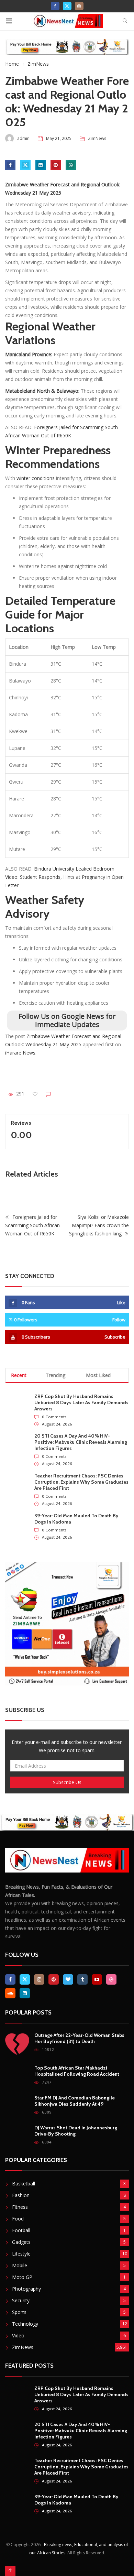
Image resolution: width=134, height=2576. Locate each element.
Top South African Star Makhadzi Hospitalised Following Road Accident (77, 2071)
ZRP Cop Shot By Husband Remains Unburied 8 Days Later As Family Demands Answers (81, 1402)
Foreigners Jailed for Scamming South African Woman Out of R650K (32, 1225)
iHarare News (20, 1053)
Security (21, 2300)
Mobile (20, 2265)
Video (18, 2335)
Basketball (24, 2184)
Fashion (21, 2195)
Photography (26, 2289)
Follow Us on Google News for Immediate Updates (67, 1020)
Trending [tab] (55, 1375)
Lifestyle (21, 2254)
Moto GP (22, 2277)
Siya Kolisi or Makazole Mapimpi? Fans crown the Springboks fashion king (99, 1225)
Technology (25, 2324)
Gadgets (21, 2242)
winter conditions (36, 478)
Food (18, 2219)
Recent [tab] (19, 1375)
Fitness (20, 2207)
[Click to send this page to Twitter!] (25, 165)
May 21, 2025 (59, 138)
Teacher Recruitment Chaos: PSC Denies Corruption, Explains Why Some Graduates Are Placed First (81, 1482)
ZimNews (38, 64)
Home (12, 64)
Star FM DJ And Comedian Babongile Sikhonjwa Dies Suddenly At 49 (75, 2101)
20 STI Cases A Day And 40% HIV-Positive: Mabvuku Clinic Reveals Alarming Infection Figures (81, 1442)
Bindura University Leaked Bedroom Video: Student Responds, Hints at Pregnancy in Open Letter (64, 877)
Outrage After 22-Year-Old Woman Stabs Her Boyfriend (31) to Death (79, 2038)
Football (21, 2230)
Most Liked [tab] (98, 1375)
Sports (19, 2312)
